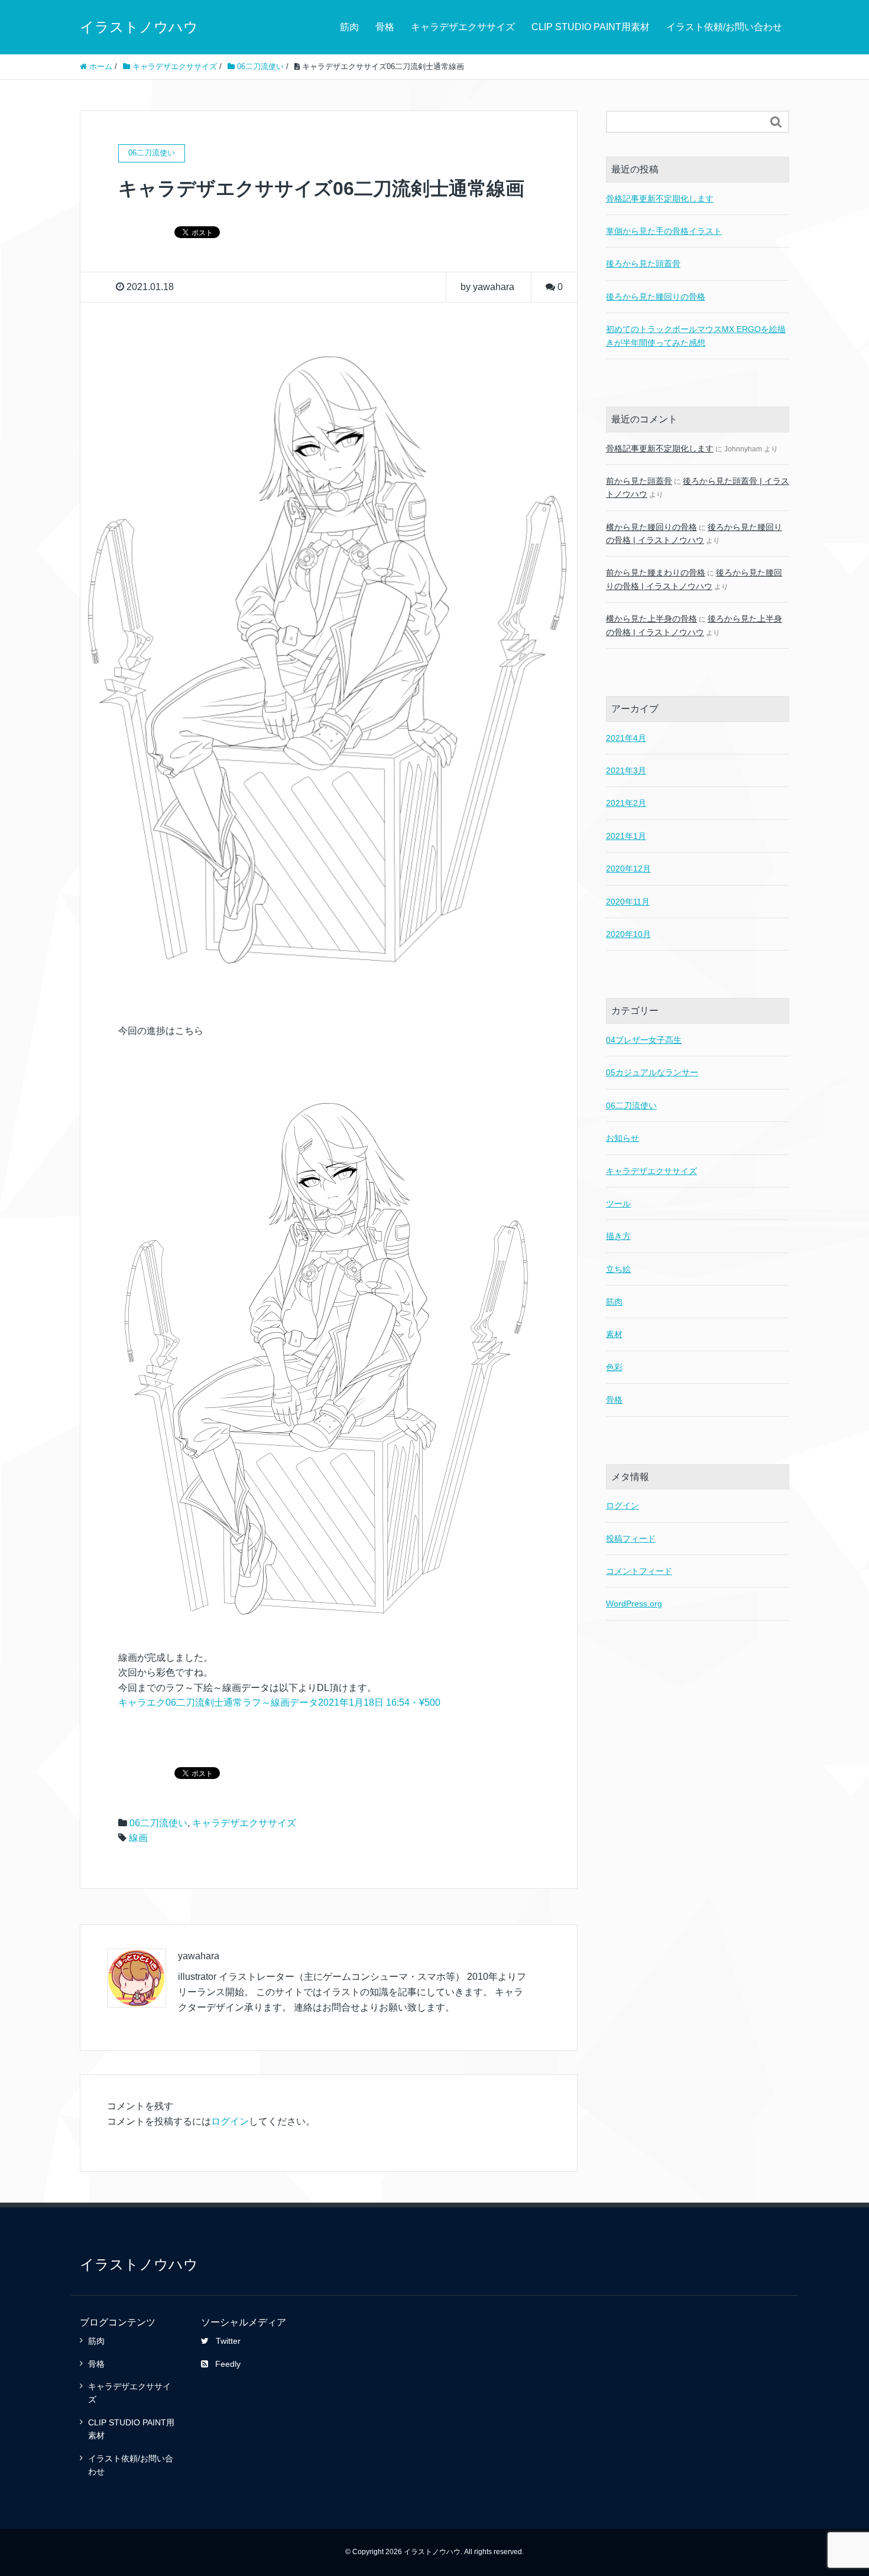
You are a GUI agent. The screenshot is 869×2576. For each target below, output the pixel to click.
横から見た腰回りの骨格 (651, 527)
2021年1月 (626, 836)
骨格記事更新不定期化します (660, 199)
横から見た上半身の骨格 (651, 619)
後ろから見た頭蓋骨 (643, 264)
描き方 (618, 1236)
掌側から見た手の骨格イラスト (664, 231)
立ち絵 (618, 1269)
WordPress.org (634, 1604)
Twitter (228, 2341)
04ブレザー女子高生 (644, 1040)
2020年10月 (628, 934)
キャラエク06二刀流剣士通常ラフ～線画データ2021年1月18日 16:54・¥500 (279, 1702)
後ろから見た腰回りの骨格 (656, 297)
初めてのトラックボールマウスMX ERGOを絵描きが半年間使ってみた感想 (696, 336)
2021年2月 (626, 803)
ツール (618, 1204)
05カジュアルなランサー (652, 1072)
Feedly (228, 2364)
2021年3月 (626, 770)
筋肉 (349, 27)
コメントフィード (639, 1571)
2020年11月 (628, 902)
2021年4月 (626, 738)
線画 (138, 1838)
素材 (614, 1334)
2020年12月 (628, 869)
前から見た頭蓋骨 (639, 481)
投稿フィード (631, 1539)
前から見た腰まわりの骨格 (656, 573)
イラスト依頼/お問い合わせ (724, 27)
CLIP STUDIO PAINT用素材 (591, 27)
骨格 (385, 27)
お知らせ (622, 1138)
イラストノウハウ (139, 27)
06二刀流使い (158, 1823)
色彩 (614, 1367)
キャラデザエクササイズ (463, 27)
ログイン (230, 2121)
